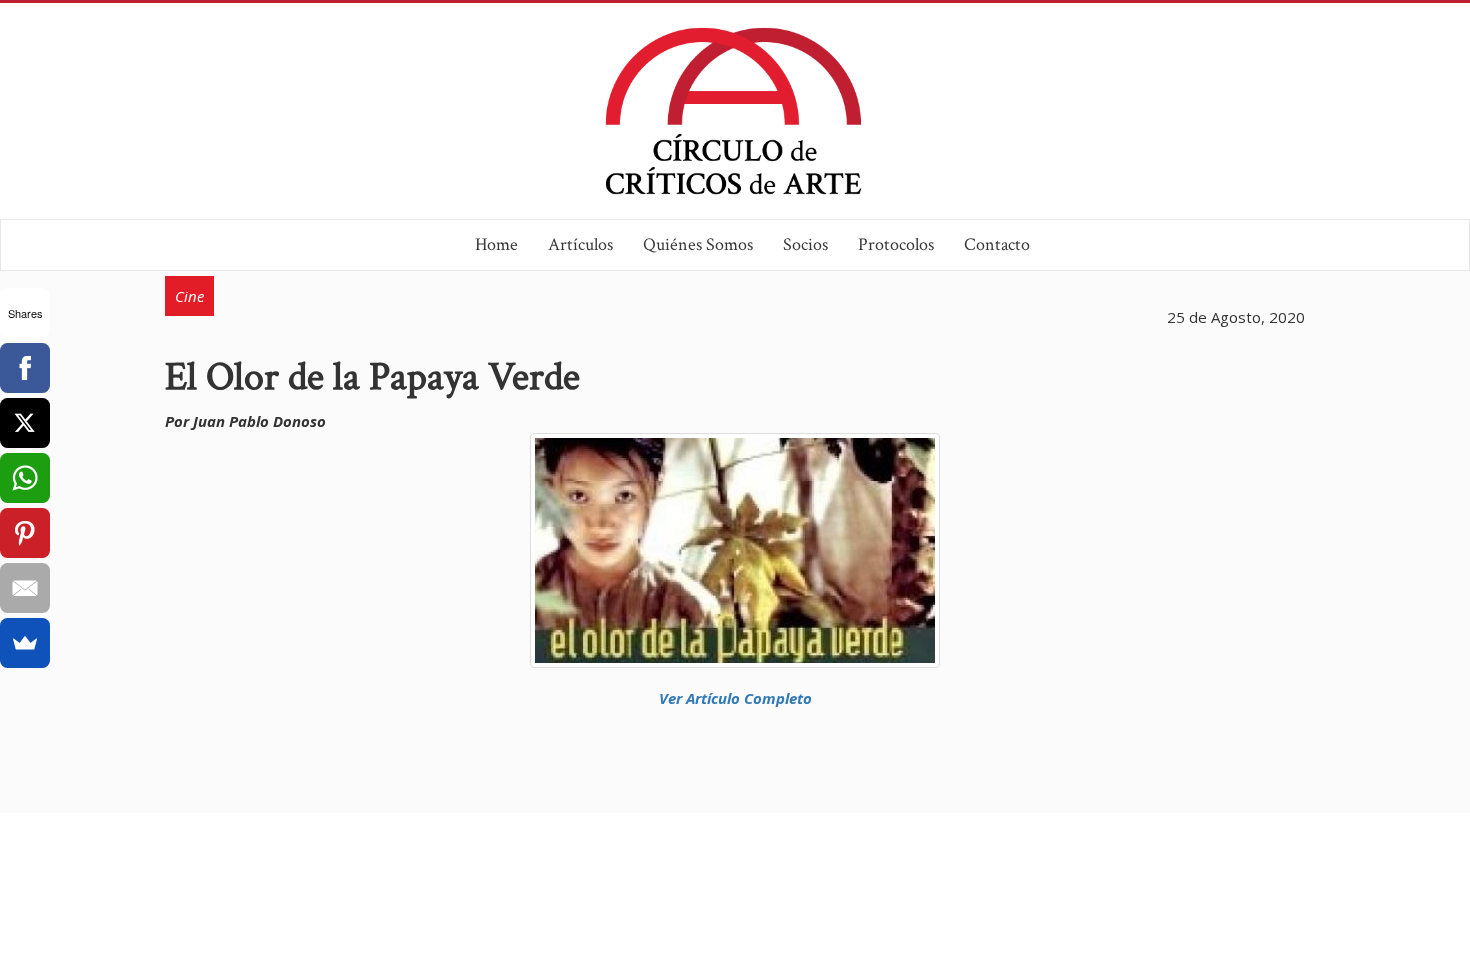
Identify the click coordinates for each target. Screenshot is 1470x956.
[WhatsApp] (25, 478)
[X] (25, 423)
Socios (805, 244)
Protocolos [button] (896, 244)
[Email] (25, 588)
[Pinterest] (25, 533)
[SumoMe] (25, 643)
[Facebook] (25, 368)
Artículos (580, 244)
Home (496, 244)
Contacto (997, 244)
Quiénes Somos (698, 244)
